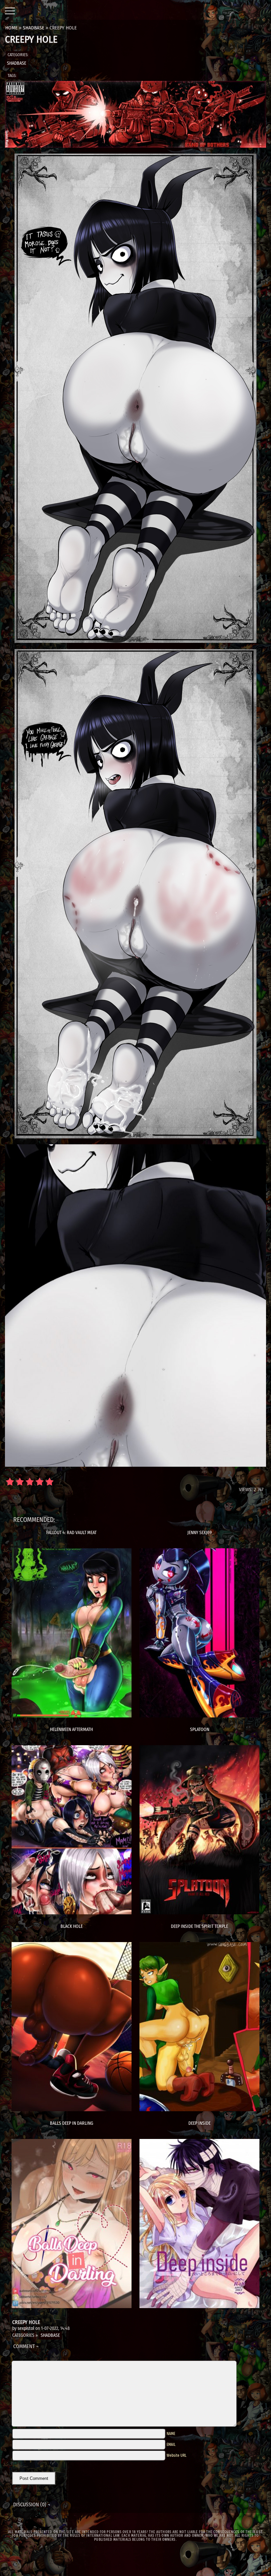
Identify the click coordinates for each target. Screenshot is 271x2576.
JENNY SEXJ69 (200, 1533)
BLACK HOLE (72, 1926)
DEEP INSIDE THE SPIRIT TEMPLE (199, 1926)
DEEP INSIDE (199, 2123)
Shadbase (17, 63)
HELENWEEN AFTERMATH (71, 1730)
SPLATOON (200, 1730)
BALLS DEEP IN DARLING (72, 2123)
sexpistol (26, 2328)
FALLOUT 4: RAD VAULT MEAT (71, 1533)
